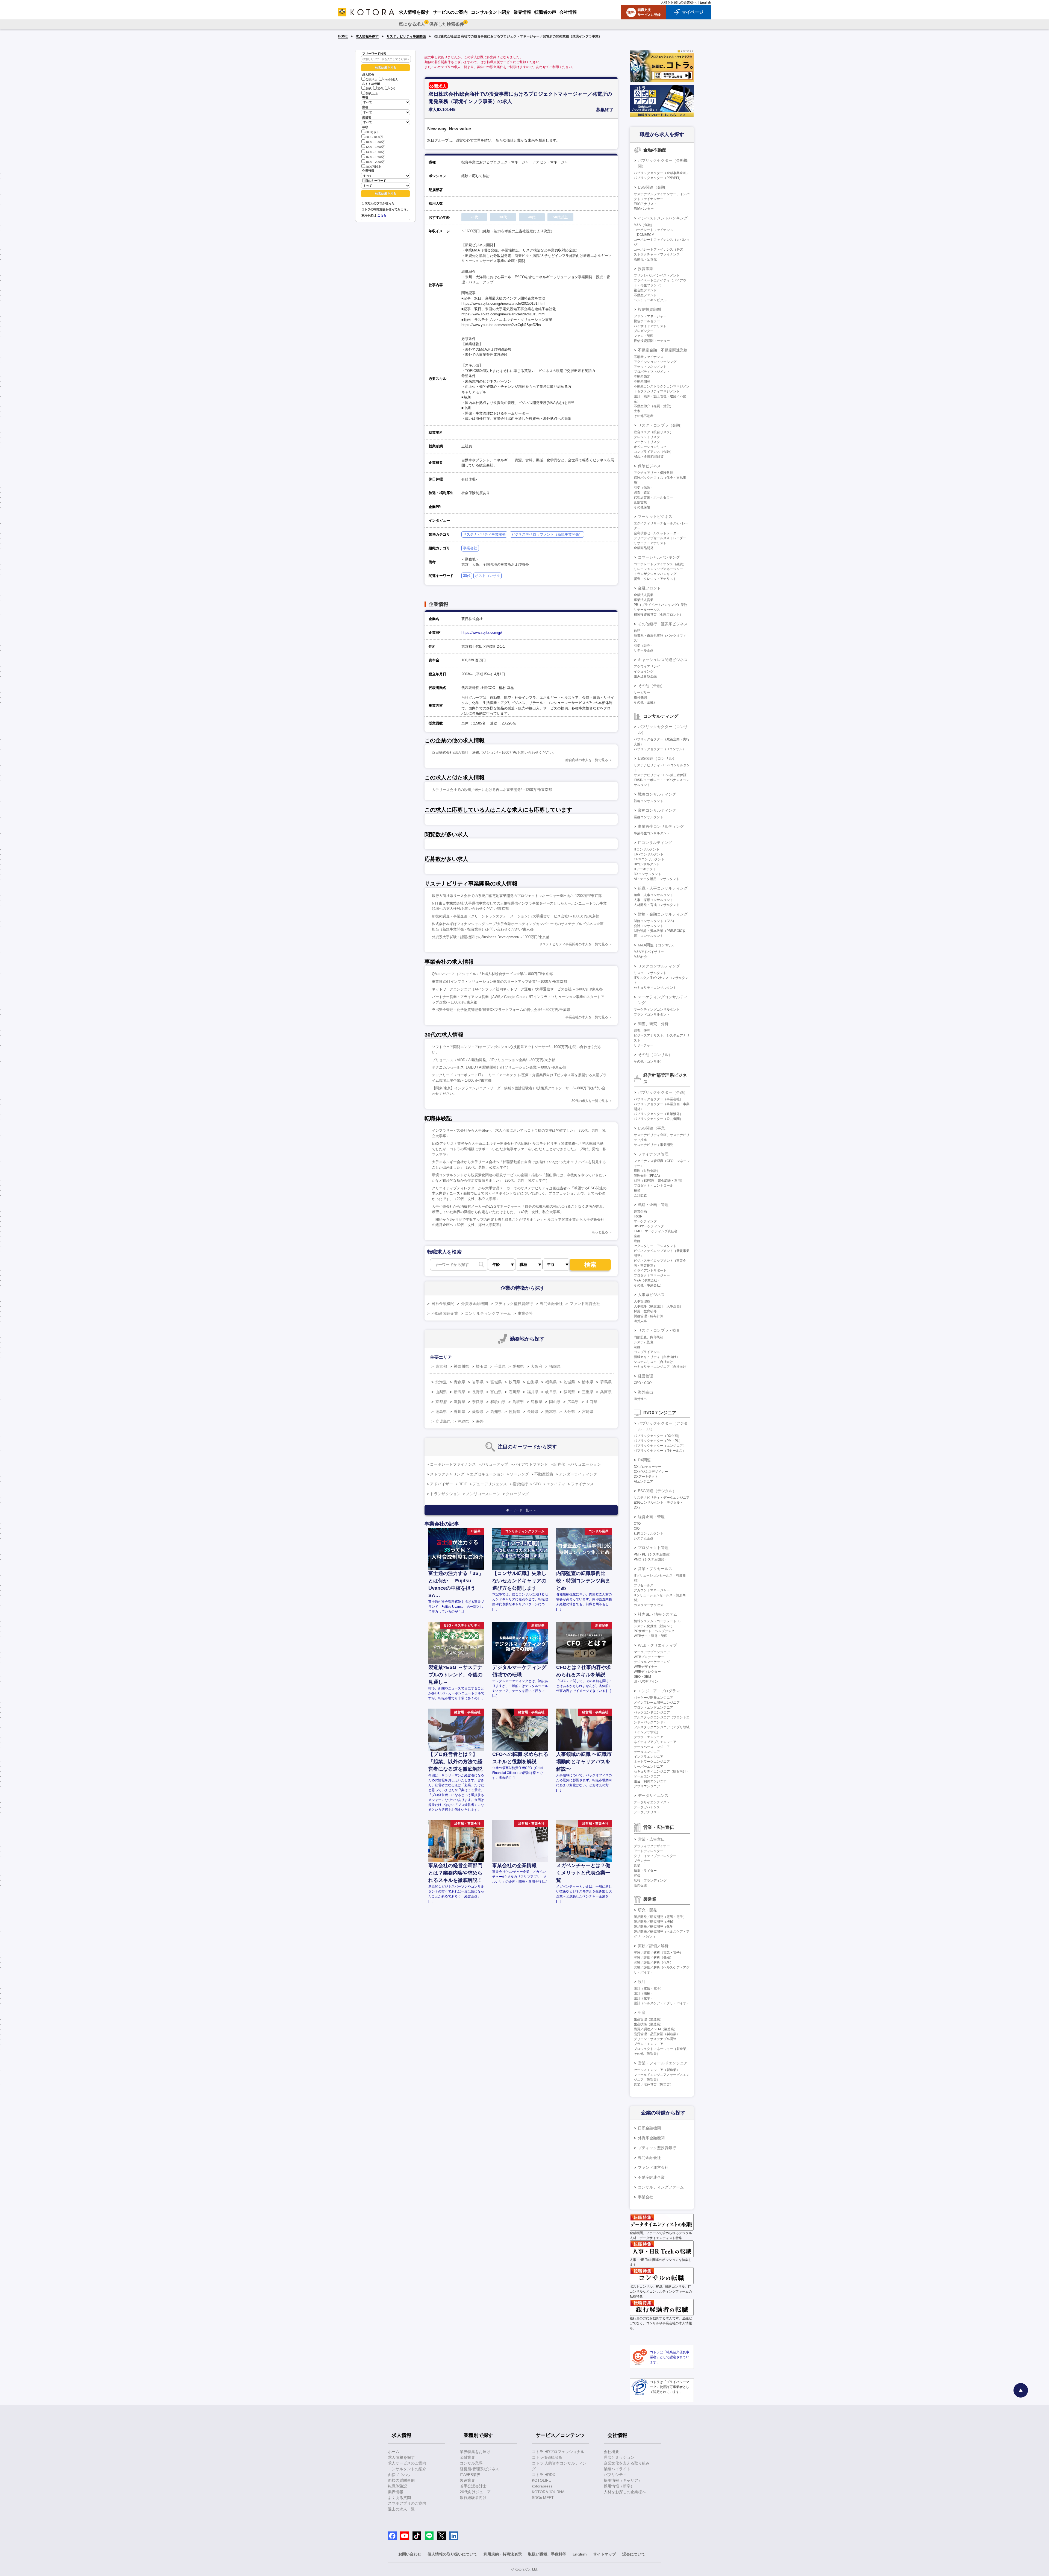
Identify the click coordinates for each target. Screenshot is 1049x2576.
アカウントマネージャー (652, 1590)
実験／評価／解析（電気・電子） (658, 1953)
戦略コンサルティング (657, 794)
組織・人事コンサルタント (653, 895)
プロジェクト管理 (653, 1548)
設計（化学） (644, 1998)
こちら (382, 215)
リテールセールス (647, 610)
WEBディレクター (647, 1672)
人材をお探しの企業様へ (679, 2)
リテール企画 (644, 650)
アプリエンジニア (647, 1786)
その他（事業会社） (649, 1285)
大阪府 (537, 1366)
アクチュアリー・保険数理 (653, 473)
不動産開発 (642, 382)
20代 (369, 89)
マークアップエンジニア (652, 1652)
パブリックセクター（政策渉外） (658, 1114)
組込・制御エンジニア (650, 1781)
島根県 (537, 1402)
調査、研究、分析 (653, 1024)
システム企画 (644, 1538)
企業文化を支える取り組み (627, 2463)
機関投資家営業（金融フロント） (658, 615)
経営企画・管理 (651, 1517)
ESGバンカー (644, 209)
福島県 (551, 1382)
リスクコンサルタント (650, 973)
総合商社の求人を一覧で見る (587, 760)
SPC (537, 1484)
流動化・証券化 (645, 259)
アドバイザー (441, 1484)
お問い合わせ (410, 2554)
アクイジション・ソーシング (655, 362)
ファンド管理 (644, 336)
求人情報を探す (367, 36)
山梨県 (441, 1392)
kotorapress (542, 2486)
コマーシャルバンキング (659, 557)
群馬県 (606, 1382)
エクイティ (556, 1484)
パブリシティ (615, 2475)
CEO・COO (643, 1383)
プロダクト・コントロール (653, 1186)
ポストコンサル (487, 576)
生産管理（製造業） (649, 2019)
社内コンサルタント (649, 1533)
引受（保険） (644, 488)
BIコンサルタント (647, 864)
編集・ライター (645, 1871)
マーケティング (645, 1221)
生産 (642, 2012)
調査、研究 (642, 1031)
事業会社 (470, 548)
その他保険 (642, 507)
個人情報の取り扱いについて (452, 2554)
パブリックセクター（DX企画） (657, 1436)
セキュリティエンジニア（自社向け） (662, 1367)
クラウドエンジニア (649, 1737)
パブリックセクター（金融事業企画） (662, 173)
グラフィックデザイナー (652, 1846)
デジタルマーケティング (652, 1662)
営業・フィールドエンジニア (663, 2063)
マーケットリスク (647, 442)
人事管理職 (642, 1301)
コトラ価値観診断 (547, 2457)
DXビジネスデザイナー (651, 1472)
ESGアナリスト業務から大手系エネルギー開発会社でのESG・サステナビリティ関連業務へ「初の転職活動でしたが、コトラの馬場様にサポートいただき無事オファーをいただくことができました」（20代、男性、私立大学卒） (519, 1149)
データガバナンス (647, 1807)
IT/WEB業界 (470, 2475)
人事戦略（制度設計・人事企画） (658, 1306)
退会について (634, 2554)
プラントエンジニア (649, 2044)
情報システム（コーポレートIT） (658, 1621)
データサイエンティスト (652, 1802)
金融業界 (467, 2457)
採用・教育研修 (645, 1311)
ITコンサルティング (655, 843)
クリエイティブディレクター (655, 1856)
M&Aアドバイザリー (649, 952)
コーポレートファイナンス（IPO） (659, 250)
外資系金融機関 (475, 1304)
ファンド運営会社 (585, 1304)
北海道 (441, 1382)
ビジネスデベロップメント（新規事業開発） (547, 534)
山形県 (533, 1382)
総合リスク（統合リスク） (653, 432)
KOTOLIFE (541, 2480)
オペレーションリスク (650, 447)
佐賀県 (514, 1412)
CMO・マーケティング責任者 (656, 1231)
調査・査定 (642, 492)
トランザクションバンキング (655, 574)
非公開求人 (391, 80)
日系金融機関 (443, 1304)
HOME (343, 36)
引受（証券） (644, 646)
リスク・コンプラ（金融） (661, 425)
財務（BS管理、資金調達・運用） (659, 1181)
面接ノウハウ (399, 2475)
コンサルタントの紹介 (407, 2469)
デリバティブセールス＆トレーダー (660, 538)
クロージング (517, 1494)
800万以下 (372, 132)
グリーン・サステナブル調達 (655, 2039)
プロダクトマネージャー (652, 1275)
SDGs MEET (543, 2498)
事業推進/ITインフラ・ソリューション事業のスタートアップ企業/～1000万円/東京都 (499, 982)
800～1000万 (374, 137)
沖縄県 (463, 1421)
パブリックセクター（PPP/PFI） (658, 178)
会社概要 (611, 2452)
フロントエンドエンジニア (653, 1707)
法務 (637, 1347)
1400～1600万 (375, 152)
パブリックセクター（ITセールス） (660, 1451)
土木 (637, 411)
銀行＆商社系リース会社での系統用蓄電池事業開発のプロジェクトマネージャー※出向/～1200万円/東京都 (517, 896)
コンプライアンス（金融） (653, 452)
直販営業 (640, 502)
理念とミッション (619, 2457)
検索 (590, 1265)
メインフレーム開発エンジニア (657, 1703)
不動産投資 (544, 1474)
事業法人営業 (644, 600)
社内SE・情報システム (658, 1614)
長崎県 (533, 1412)
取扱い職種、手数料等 (547, 2554)
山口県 (591, 1402)
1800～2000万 (375, 162)
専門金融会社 (551, 1304)
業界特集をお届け (475, 2452)
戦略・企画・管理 (653, 1205)
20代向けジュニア (475, 2492)
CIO (637, 1528)
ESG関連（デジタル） (657, 1491)
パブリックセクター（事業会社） (658, 1099)
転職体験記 (397, 2486)
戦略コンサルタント (649, 801)
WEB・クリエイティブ (657, 1645)
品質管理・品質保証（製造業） (657, 2034)
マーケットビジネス (655, 517)
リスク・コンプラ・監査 (659, 1330)
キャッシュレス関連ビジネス (663, 660)
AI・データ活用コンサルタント (657, 879)
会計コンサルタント (649, 926)
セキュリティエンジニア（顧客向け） (662, 1771)
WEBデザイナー (646, 1667)
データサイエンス (653, 1795)
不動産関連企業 (445, 1313)
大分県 (569, 1412)
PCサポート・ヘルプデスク (654, 1631)
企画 (637, 1236)
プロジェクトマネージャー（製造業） (662, 2049)
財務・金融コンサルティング (663, 914)
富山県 (496, 1392)
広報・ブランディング (650, 1880)
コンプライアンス (647, 1352)
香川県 (459, 1412)
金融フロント (649, 588)
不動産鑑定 (642, 377)
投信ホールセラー (647, 321)
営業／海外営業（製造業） (653, 2085)
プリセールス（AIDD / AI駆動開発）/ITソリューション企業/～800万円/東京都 (493, 1060)
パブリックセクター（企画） (663, 1092)
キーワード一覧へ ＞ (521, 1510)
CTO (637, 1524)
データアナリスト (647, 1812)
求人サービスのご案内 (407, 2463)
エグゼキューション (487, 1474)
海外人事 (640, 1321)
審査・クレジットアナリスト (655, 579)
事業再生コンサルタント (652, 833)
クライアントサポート (650, 1271)
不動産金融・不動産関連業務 (663, 350)
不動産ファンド (645, 295)
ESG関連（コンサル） (657, 758)
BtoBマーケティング (649, 1226)
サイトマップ (605, 2554)
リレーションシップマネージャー (658, 569)
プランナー (642, 1861)
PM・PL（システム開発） (653, 1554)
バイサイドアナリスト (650, 326)
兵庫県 (606, 1392)
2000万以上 (373, 167)
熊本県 (551, 1412)
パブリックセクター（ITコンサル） (660, 749)
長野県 (478, 1392)
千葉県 (500, 1366)
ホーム (394, 2452)
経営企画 (640, 1211)
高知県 (496, 1412)
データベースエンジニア (652, 1747)
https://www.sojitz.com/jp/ (482, 633)
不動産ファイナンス (649, 357)
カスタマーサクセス (649, 1605)
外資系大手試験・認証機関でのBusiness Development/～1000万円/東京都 (491, 937)
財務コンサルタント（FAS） (655, 921)
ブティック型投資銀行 (514, 1304)
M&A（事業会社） (647, 1280)
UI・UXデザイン (646, 1682)
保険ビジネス (649, 466)
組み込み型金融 (645, 676)
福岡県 (555, 1366)
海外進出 (646, 1392)
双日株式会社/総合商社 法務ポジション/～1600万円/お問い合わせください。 (494, 752)
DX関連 (644, 1460)
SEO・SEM (642, 1677)
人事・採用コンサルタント (653, 900)
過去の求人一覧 (401, 2509)
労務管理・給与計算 (649, 1316)
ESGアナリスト (645, 204)
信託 (637, 631)
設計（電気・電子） (649, 1988)
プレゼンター (644, 331)
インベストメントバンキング (663, 218)
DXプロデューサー (648, 1467)
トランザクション (445, 1494)
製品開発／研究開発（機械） (655, 1922)
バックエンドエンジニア (652, 1712)
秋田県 (514, 1382)
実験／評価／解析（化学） (653, 1962)
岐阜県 (551, 1392)
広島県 (573, 1402)
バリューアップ (495, 1464)
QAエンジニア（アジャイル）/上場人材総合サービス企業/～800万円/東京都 (492, 974)
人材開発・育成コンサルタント (657, 905)
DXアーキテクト (646, 1477)
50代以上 (372, 93)
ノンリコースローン (483, 1494)
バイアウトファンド (531, 1464)
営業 (637, 1866)
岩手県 (478, 1382)
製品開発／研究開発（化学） (655, 1927)
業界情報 (396, 2492)
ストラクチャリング (447, 1474)
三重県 (588, 1392)
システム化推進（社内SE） (654, 1626)
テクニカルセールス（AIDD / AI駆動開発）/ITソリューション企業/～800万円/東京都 (499, 1067)
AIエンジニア (643, 1481)
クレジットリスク (647, 437)
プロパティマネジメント (652, 372)
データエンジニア (647, 1752)
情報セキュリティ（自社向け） (657, 1357)
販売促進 (640, 1885)
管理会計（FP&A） (648, 1176)
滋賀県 (459, 1402)
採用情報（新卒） (619, 2486)
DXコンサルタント (648, 874)
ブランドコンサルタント (652, 1014)
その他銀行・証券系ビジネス (663, 624)
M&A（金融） (644, 225)
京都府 (441, 1402)
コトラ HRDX (543, 2475)
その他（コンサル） (655, 1055)
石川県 (514, 1392)
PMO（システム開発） (651, 1559)
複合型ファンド (645, 290)
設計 (642, 1982)
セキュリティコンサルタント (655, 988)
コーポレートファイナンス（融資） (660, 564)
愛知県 (518, 1366)
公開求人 (372, 80)
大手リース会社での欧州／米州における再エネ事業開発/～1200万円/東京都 (492, 790)
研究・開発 (647, 1910)
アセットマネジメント (650, 367)
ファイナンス (582, 1484)
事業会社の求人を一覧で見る (587, 1017)
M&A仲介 (641, 957)
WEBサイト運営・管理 (651, 1636)
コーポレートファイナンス (453, 1464)
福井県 (533, 1392)
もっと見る (600, 1232)
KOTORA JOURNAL (549, 2492)
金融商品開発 (644, 548)
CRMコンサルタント (649, 859)
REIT (463, 1484)
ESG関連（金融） (653, 187)
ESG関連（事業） (653, 1128)
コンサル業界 (471, 2463)
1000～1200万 (375, 142)
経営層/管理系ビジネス (479, 2469)
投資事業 (646, 269)
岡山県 (555, 1402)
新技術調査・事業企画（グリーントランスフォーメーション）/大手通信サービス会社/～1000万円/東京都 (515, 916)
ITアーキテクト (645, 869)
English (705, 2)
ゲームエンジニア (647, 1776)
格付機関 (640, 697)
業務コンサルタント (649, 817)
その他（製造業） (647, 2054)
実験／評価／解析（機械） (653, 1958)
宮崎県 (588, 1412)
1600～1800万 (375, 157)
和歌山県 (498, 1402)
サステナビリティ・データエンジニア (662, 1498)
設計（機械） (644, 1993)
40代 (392, 89)
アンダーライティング (578, 1474)
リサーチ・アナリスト (650, 543)
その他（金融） (651, 686)
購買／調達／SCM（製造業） (655, 2029)
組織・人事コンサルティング (663, 888)
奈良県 (478, 1402)
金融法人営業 (644, 595)
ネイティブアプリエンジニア (655, 1742)
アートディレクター (649, 1851)
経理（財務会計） (647, 1171)
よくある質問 (399, 2498)
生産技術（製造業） (649, 2024)
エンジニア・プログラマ (659, 1691)
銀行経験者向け (473, 2498)
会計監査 (640, 1195)
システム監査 (644, 1342)
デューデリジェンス (490, 1484)
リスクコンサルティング (659, 966)
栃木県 (588, 1382)
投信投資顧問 (649, 309)
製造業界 (467, 2480)
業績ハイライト (617, 2469)
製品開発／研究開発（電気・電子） (660, 1917)
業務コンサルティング (657, 810)
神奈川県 (461, 1366)
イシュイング (644, 671)
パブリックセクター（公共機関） (658, 1119)
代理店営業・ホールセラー (653, 497)
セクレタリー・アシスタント (655, 1246)
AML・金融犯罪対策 (649, 457)
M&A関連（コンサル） (657, 945)
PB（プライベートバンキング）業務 (661, 605)
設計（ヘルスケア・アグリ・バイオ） (662, 2003)
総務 (637, 1241)
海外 (480, 1421)
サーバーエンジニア (649, 1767)
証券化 (559, 1464)
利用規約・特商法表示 (503, 2554)
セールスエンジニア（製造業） (657, 2070)
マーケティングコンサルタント (657, 1010)
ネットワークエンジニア (652, 1762)
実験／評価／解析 (653, 1946)
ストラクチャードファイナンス (657, 254)
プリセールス (644, 1585)
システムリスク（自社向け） (655, 1362)
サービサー (642, 693)
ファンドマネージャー (650, 316)
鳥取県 (518, 1402)
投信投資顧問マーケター (652, 341)
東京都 (441, 1366)
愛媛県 (478, 1412)
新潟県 (459, 1392)
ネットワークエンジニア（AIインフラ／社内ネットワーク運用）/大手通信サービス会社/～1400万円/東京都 (517, 989)
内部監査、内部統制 (649, 1337)
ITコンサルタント (647, 849)
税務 (637, 1190)
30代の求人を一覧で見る (590, 1101)
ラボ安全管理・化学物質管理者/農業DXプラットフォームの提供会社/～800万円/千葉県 (501, 1010)
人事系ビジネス (651, 1295)
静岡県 (569, 1392)
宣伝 (637, 1876)
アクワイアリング (647, 667)
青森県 (459, 1382)
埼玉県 (482, 1366)
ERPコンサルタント (649, 854)
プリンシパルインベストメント (657, 275)
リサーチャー (644, 1045)
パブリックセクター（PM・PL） (658, 1441)
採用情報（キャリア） (623, 2480)
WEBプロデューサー (649, 1657)
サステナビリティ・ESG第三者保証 (660, 775)
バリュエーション (586, 1464)
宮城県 (496, 1382)
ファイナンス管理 (653, 1154)
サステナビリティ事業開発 (406, 36)
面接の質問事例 (401, 2480)
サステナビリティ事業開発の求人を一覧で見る (574, 944)
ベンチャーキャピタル (650, 300)
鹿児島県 (443, 1421)
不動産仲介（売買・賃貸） (653, 406)
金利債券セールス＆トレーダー (657, 533)
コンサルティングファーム (488, 1313)
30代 (380, 89)
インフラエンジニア (649, 1757)
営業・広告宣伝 (651, 1839)
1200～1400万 (375, 147)
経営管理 (646, 1376)
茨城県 (569, 1382)
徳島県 (441, 1412)
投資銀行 (520, 1484)
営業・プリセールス (655, 1569)
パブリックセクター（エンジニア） (660, 1446)
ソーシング (519, 1474)
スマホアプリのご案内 (407, 2503)
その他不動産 (644, 416)
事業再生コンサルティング (661, 826)
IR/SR (638, 1216)
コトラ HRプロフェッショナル (558, 2452)
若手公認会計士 (473, 2486)
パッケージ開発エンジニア (653, 1698)
